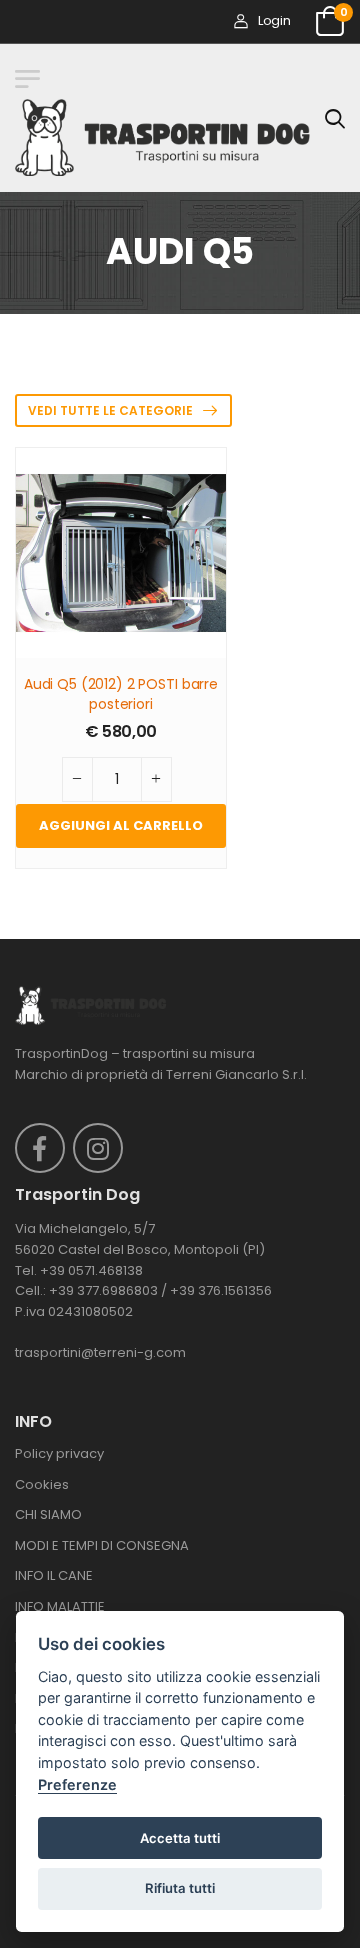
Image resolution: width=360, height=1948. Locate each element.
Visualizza (121, 633)
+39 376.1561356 (221, 1290)
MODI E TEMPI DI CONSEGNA (102, 1545)
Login (274, 20)
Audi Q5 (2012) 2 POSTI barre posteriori (121, 694)
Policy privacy (59, 1453)
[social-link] (40, 1148)
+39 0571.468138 (91, 1270)
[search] (335, 118)
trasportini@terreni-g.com (100, 1352)
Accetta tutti (180, 1838)
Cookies (42, 1484)
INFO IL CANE (54, 1575)
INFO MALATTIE (60, 1606)
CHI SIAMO (48, 1514)
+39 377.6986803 (103, 1290)
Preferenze (77, 1784)
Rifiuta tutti (180, 1888)
